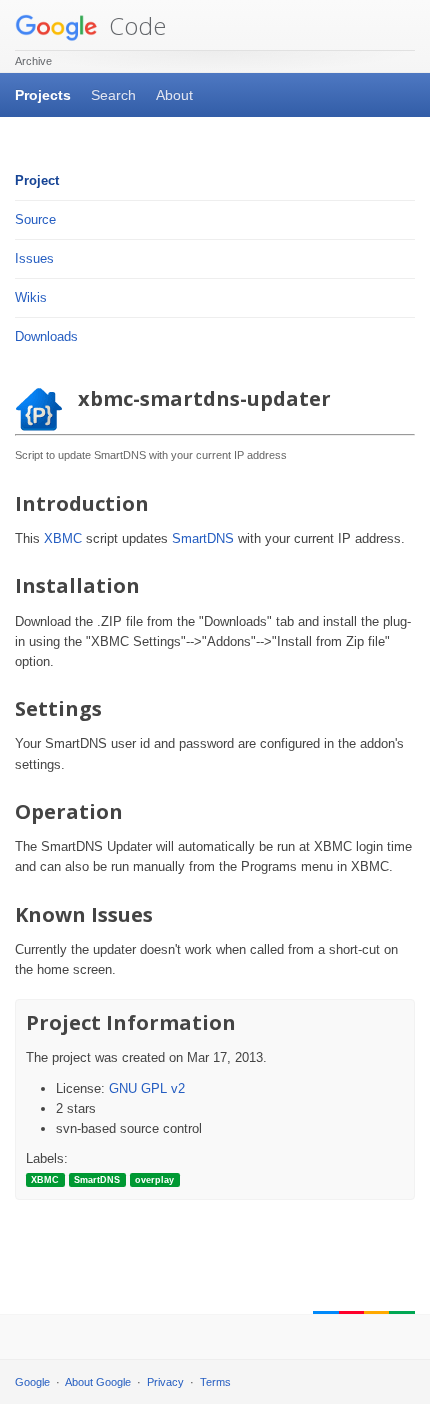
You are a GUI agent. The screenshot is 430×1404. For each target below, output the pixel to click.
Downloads (46, 336)
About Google (98, 1382)
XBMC (63, 538)
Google (32, 1382)
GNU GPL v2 (147, 1088)
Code (134, 25)
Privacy (165, 1382)
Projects (43, 95)
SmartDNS (203, 538)
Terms (215, 1382)
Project (37, 180)
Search (113, 95)
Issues (34, 258)
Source (35, 219)
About (174, 95)
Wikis (31, 297)
